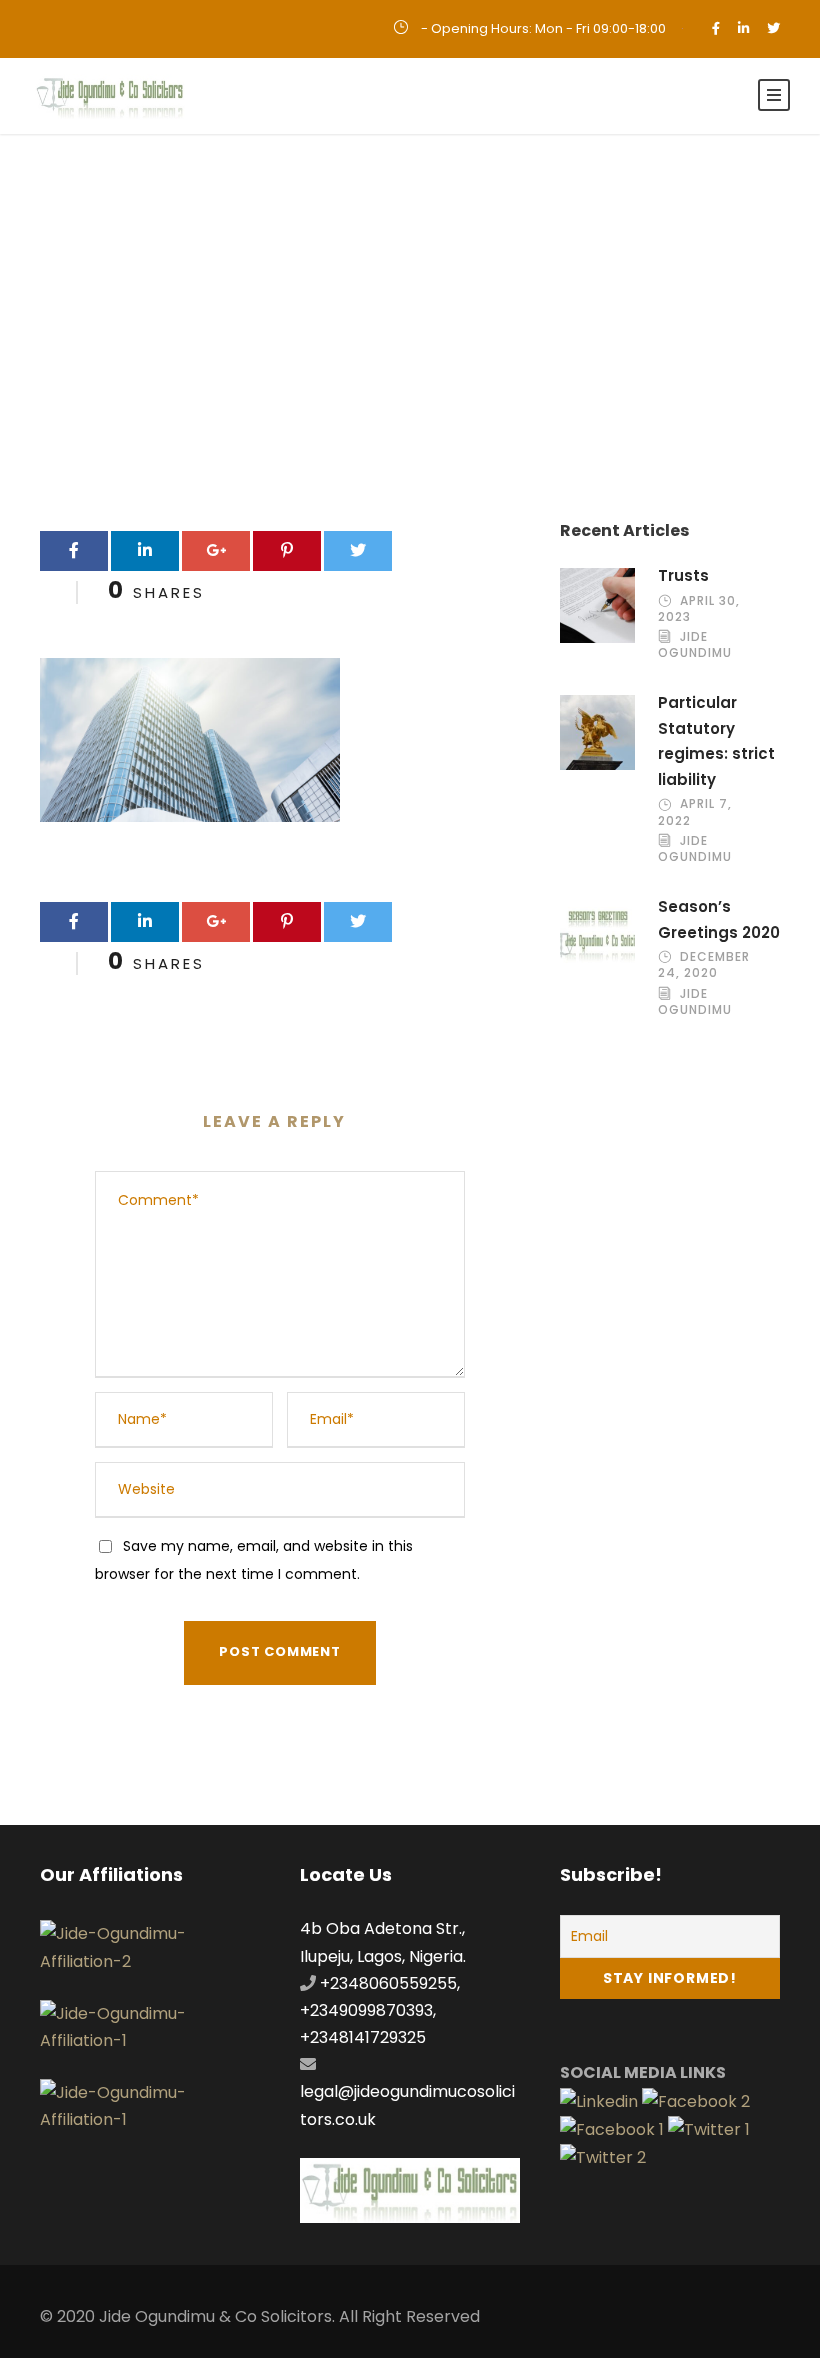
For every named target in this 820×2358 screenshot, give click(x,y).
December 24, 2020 (704, 964)
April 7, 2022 (695, 811)
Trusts (683, 575)
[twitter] (773, 28)
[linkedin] (743, 28)
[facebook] (716, 28)
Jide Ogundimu (695, 644)
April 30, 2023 (699, 608)
